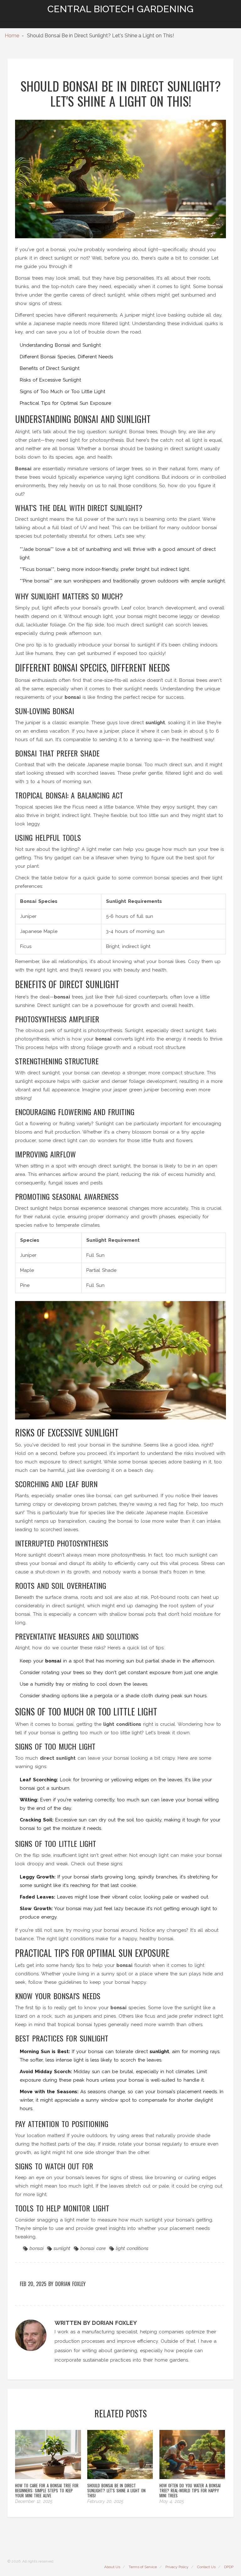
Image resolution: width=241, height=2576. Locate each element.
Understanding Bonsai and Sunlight (60, 345)
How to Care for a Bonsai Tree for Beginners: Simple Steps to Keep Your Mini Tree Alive (47, 2490)
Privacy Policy (177, 2567)
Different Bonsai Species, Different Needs (66, 357)
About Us (112, 2567)
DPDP (229, 2567)
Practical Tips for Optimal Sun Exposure (65, 403)
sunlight (62, 2248)
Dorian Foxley (70, 2284)
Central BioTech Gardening (120, 9)
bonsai (37, 2248)
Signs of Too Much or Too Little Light (62, 392)
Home (12, 36)
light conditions (132, 2248)
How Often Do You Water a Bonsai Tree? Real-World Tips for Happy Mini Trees (190, 2490)
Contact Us (206, 2567)
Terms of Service (143, 2567)
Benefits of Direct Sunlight (50, 368)
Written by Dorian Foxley (96, 2323)
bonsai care (93, 2248)
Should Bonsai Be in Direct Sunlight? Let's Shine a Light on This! (116, 2490)
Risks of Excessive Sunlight (50, 380)
